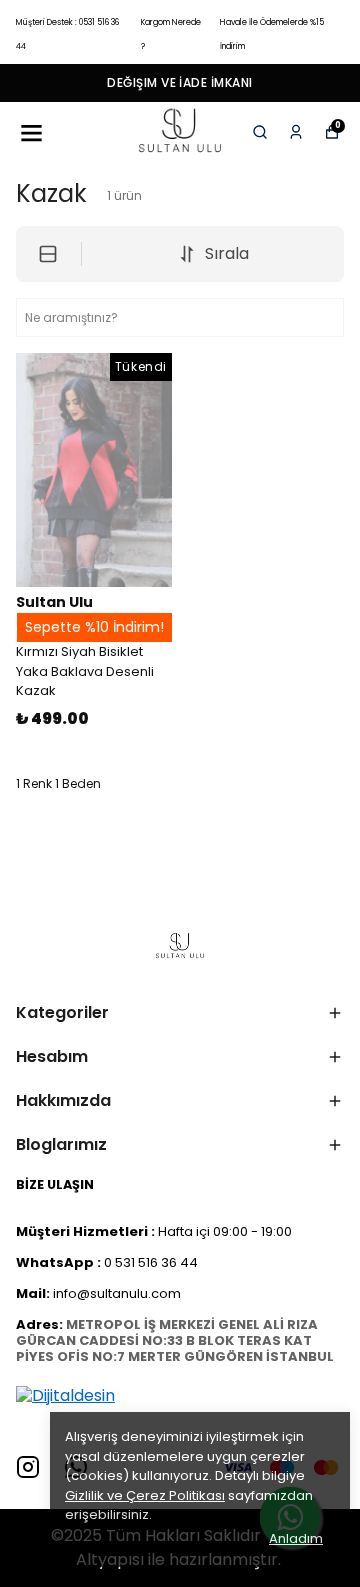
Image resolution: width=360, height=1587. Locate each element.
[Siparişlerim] (296, 132)
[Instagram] (28, 1467)
